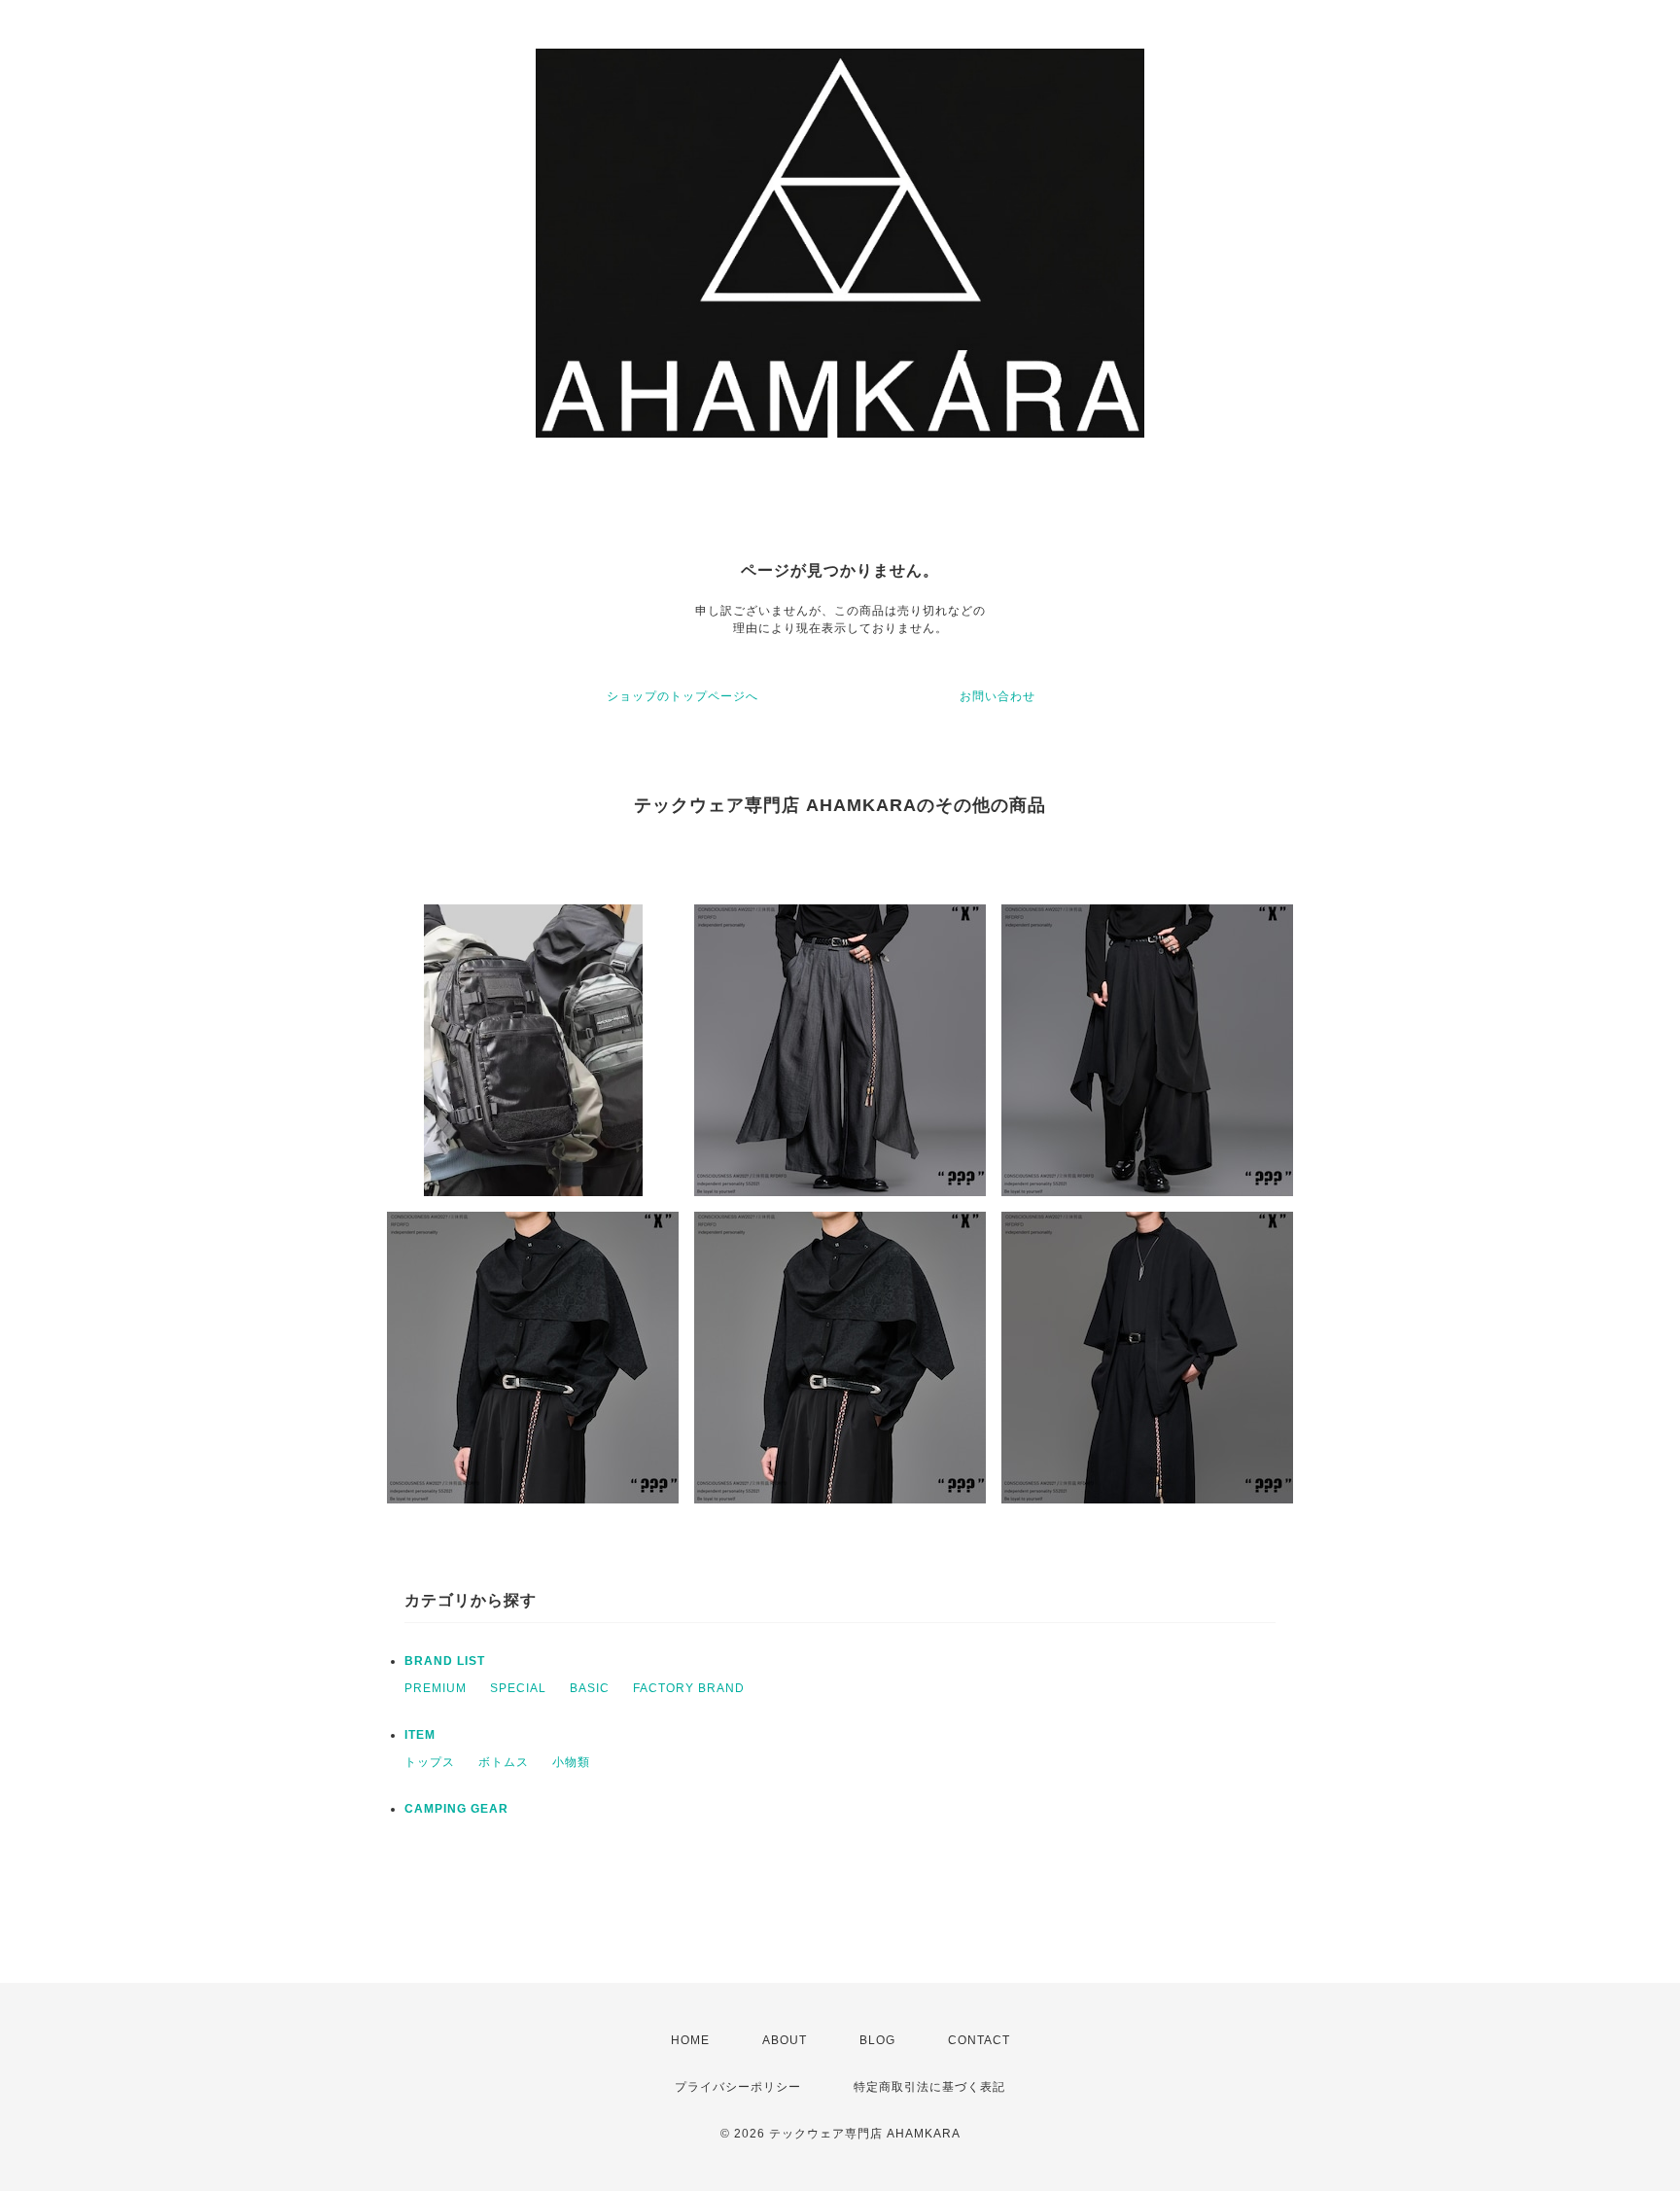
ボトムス (504, 1762)
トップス (430, 1762)
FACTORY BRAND (689, 1688)
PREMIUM (436, 1688)
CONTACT (979, 2040)
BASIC (590, 1688)
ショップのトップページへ (682, 696)
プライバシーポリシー (738, 2087)
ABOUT (785, 2040)
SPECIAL (518, 1688)
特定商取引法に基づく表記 (929, 2087)
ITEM (420, 1735)
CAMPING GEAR (456, 1809)
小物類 (571, 1762)
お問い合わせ (997, 696)
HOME (690, 2040)
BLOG (877, 2040)
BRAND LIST (445, 1661)
